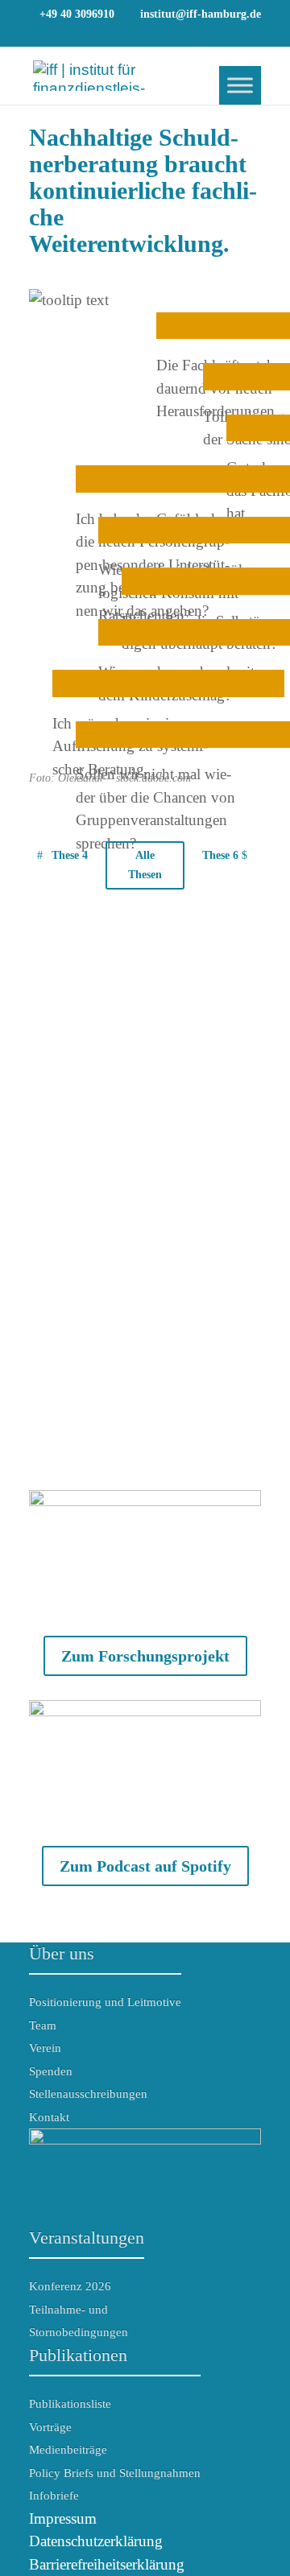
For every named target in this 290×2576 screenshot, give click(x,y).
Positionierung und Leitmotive (105, 2002)
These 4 (70, 855)
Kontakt (49, 2117)
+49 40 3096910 (77, 14)
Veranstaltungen (87, 2237)
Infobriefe (54, 2495)
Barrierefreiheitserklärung (107, 2564)
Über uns (62, 1953)
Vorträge (50, 2427)
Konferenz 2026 (70, 2286)
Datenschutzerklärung (96, 2541)
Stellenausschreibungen (88, 2094)
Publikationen (78, 2355)
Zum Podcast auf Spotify (145, 1866)
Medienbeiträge (68, 2450)
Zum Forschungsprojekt (145, 1656)
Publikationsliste (70, 2404)
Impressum (63, 2518)
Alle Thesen (145, 865)
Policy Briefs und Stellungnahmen (115, 2473)
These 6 (220, 855)
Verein (45, 2048)
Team (43, 2025)
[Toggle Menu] (240, 85)
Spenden (51, 2071)
